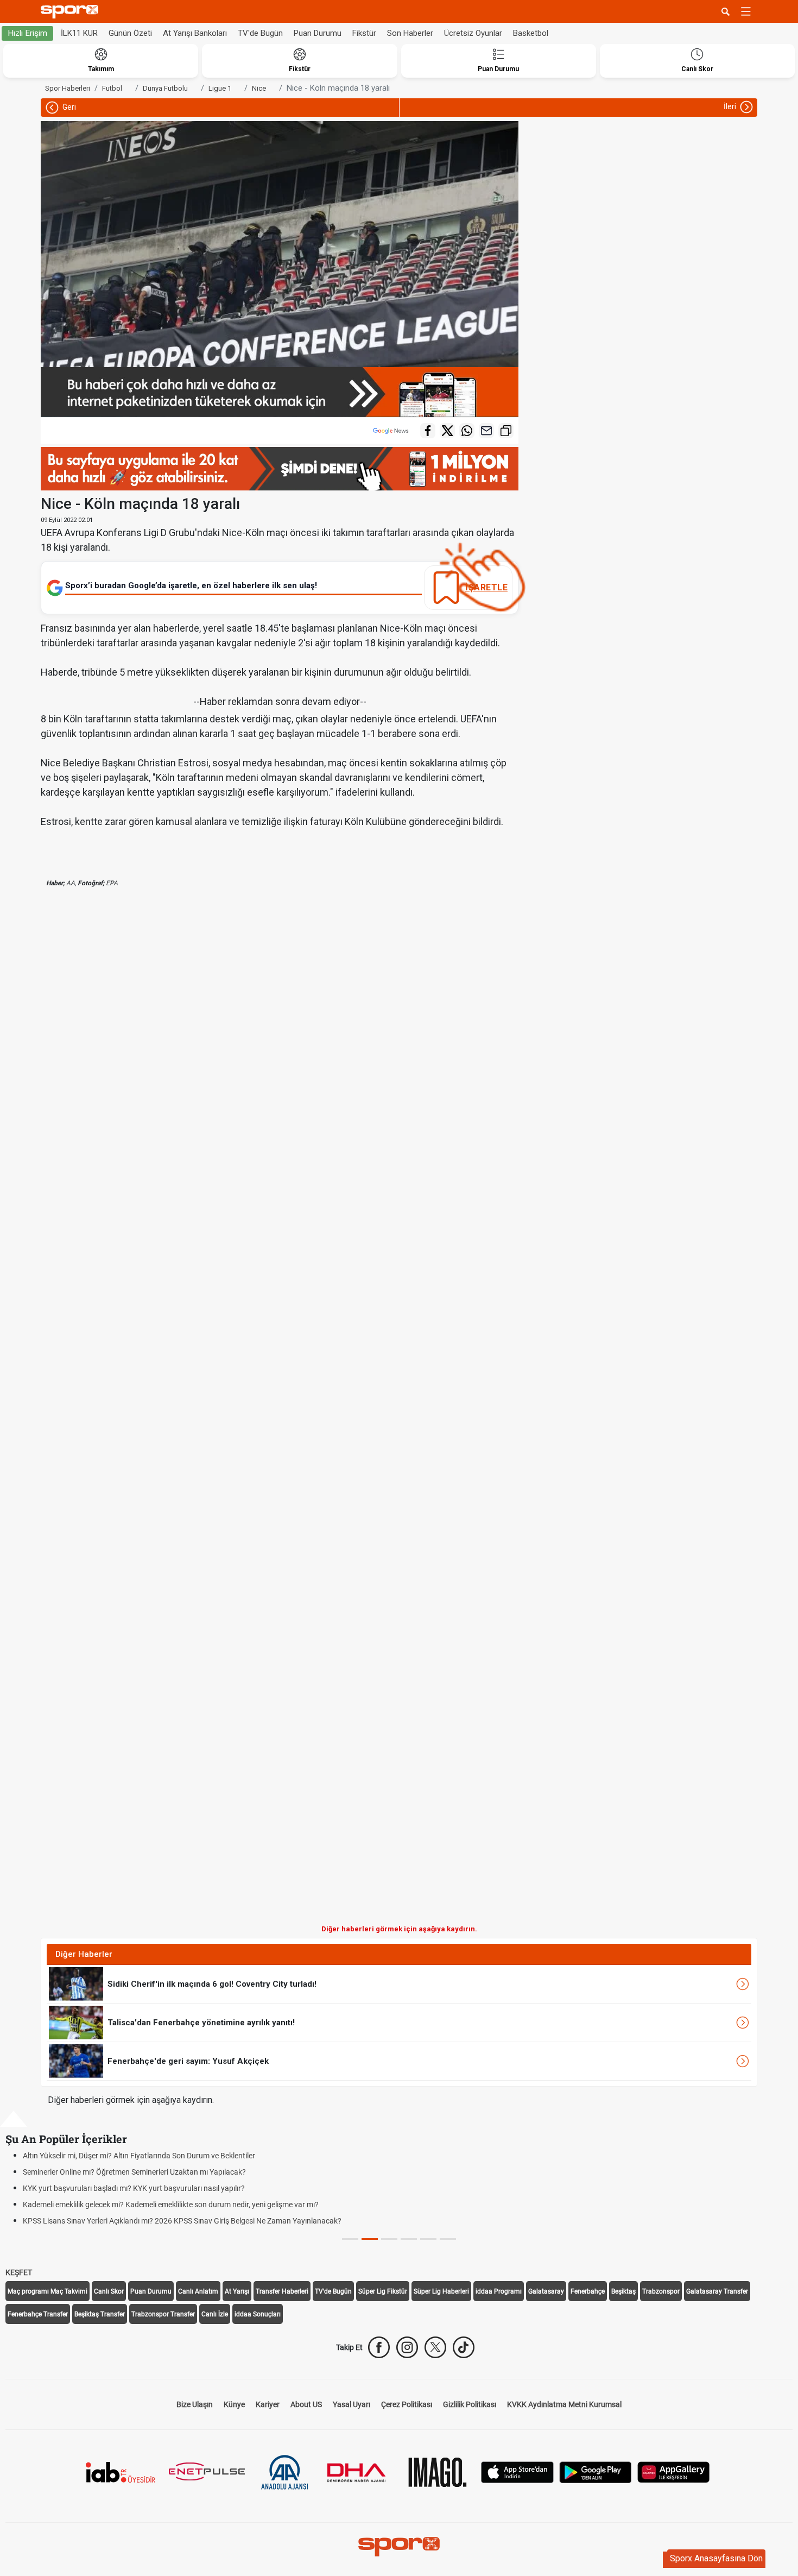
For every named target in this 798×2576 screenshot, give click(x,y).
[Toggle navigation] (746, 11)
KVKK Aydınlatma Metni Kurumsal (564, 2404)
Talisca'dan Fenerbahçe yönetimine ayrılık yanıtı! (201, 2023)
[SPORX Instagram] (407, 2347)
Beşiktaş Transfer (100, 2314)
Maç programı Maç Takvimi (47, 2291)
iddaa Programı (499, 2291)
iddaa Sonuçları (258, 2314)
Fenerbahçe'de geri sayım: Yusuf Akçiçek (188, 2061)
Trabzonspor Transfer (163, 2314)
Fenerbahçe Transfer (38, 2314)
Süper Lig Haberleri (441, 2291)
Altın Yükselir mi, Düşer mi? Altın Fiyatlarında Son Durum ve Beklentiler (139, 2156)
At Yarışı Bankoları (195, 33)
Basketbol (531, 33)
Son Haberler (410, 33)
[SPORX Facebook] (379, 2347)
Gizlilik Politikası (470, 2404)
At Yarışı (237, 2291)
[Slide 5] (448, 2239)
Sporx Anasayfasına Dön (716, 2558)
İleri (731, 106)
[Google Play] (596, 2471)
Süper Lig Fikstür (383, 2291)
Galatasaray (546, 2291)
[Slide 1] (370, 2239)
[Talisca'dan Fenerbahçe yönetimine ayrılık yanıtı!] (76, 2022)
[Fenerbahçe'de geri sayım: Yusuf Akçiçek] (76, 2061)
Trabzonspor (661, 2291)
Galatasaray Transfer (717, 2291)
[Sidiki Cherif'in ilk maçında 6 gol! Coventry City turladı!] (76, 1983)
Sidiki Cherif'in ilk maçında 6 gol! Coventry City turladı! (212, 1984)
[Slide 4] (428, 2239)
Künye (234, 2404)
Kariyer (268, 2404)
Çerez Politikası (407, 2404)
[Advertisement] (160, 1415)
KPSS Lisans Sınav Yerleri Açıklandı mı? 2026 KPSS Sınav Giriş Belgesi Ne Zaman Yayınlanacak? (182, 2221)
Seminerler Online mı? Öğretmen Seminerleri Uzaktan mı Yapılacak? (134, 2172)
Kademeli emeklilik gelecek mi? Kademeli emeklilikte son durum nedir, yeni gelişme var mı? (171, 2205)
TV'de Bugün (260, 33)
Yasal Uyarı (351, 2404)
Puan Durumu (318, 33)
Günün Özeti (130, 33)
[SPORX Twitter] (435, 2347)
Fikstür (364, 33)
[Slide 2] (389, 2239)
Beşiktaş (623, 2291)
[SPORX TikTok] (464, 2347)
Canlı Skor (109, 2291)
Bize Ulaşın (195, 2404)
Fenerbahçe (588, 2291)
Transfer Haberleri (282, 2291)
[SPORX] (399, 2547)
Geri (68, 107)
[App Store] (517, 2471)
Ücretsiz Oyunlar (473, 33)
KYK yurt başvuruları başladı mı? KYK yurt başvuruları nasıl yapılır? (134, 2188)
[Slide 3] (409, 2239)
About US (306, 2404)
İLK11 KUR (79, 33)
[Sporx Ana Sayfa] (72, 12)
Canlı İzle (215, 2314)
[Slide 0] (350, 2239)
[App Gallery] (674, 2471)
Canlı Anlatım (198, 2291)
